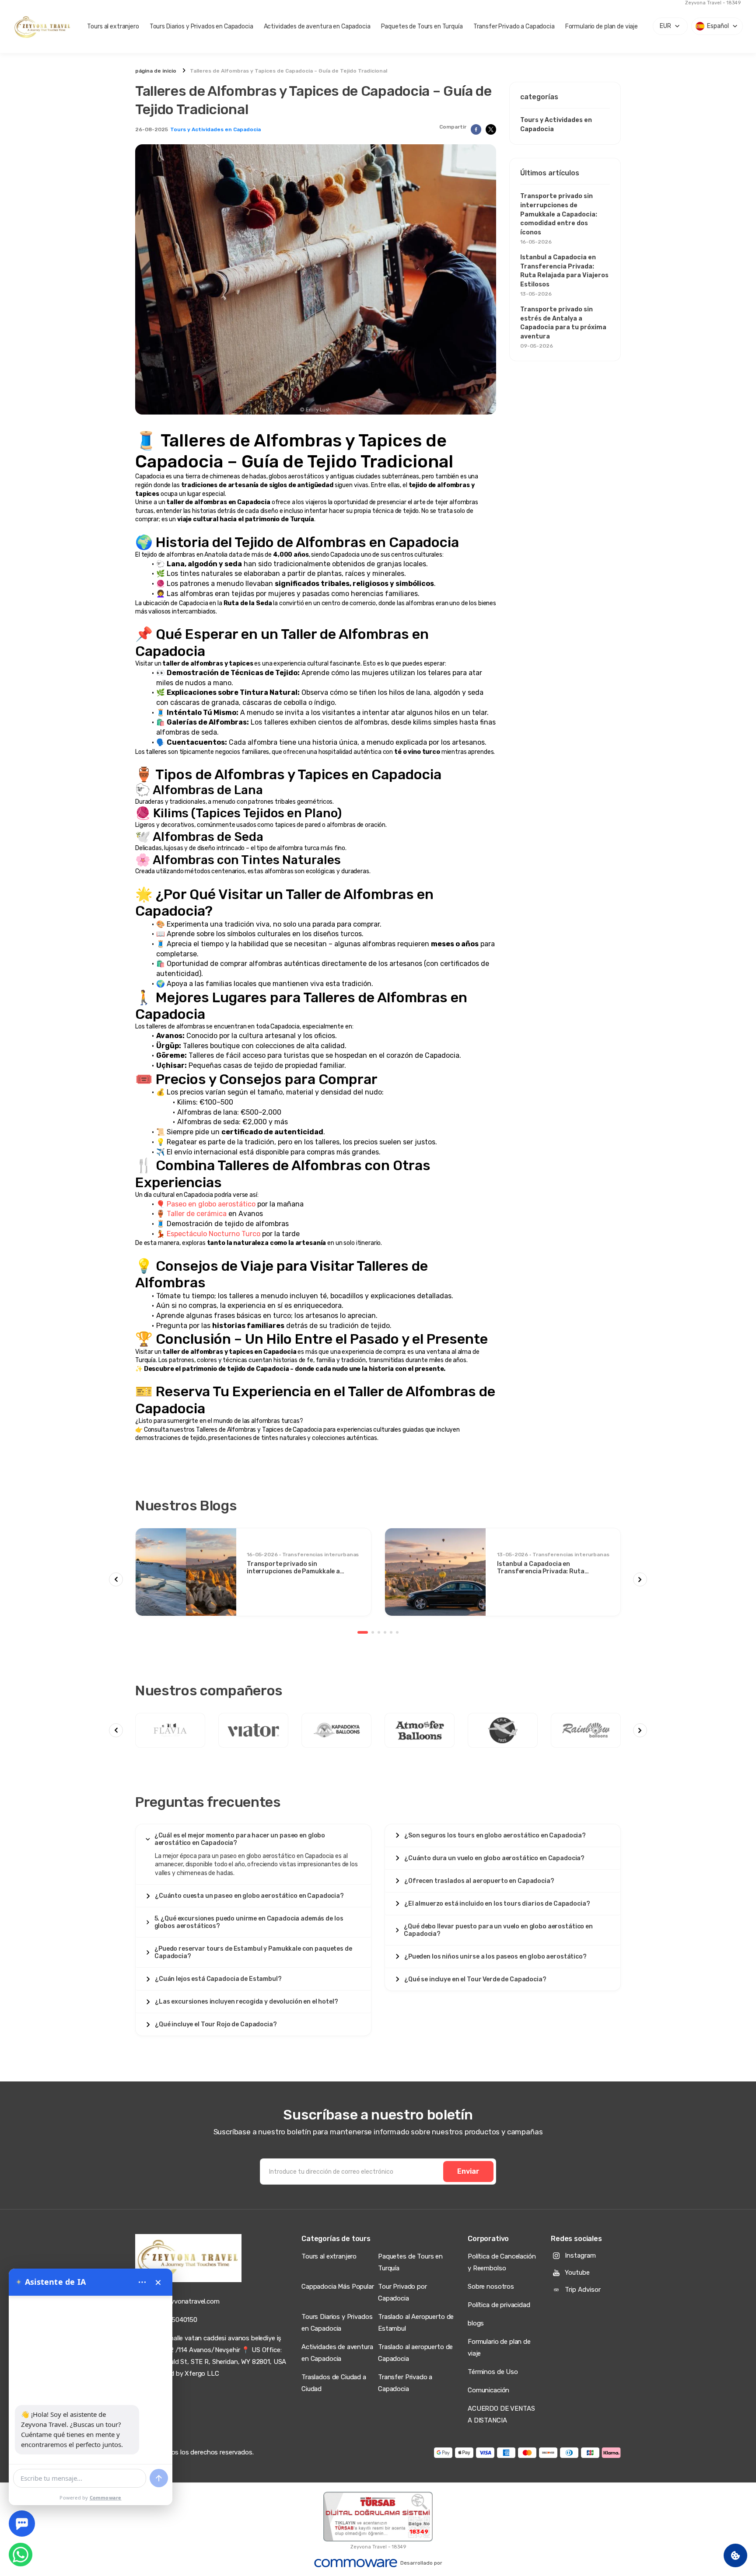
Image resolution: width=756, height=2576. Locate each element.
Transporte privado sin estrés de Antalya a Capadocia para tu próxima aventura (563, 327)
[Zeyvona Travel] (188, 2258)
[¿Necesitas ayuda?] (22, 2524)
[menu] (142, 2282)
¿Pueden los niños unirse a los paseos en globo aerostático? (495, 1957)
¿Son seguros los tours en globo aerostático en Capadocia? (495, 1835)
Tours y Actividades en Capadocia (215, 129)
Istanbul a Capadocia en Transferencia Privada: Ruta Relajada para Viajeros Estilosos (564, 275)
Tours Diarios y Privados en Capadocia (201, 26)
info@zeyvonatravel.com (183, 2301)
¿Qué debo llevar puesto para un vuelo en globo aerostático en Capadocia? (498, 1930)
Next (640, 1579)
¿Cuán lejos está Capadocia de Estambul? (218, 1979)
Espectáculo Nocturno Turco (213, 1234)
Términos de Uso (493, 2372)
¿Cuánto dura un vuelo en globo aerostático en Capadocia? (494, 1858)
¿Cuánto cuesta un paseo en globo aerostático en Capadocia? (249, 1896)
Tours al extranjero (113, 26)
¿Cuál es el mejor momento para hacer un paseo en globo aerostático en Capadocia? (240, 1839)
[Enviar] (159, 2478)
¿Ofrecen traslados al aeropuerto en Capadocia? (479, 1881)
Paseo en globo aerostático (211, 1204)
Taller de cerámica (197, 1214)
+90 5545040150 (172, 2320)
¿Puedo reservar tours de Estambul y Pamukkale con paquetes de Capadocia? (253, 1952)
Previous (116, 1579)
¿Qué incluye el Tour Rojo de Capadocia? (216, 2024)
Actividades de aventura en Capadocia (317, 26)
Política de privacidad (499, 2305)
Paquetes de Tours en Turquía (422, 26)
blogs (476, 2323)
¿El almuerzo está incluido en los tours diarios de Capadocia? (497, 1904)
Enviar (468, 2171)
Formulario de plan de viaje (602, 26)
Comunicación (488, 2390)
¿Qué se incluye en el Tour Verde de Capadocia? (475, 1979)
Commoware (106, 2498)
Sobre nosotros (491, 2287)
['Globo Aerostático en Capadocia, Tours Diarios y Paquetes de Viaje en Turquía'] (43, 26)
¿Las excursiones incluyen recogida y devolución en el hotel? (247, 2002)
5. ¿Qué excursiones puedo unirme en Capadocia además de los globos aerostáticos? (249, 1922)
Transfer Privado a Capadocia (514, 26)
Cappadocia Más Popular (338, 2287)
